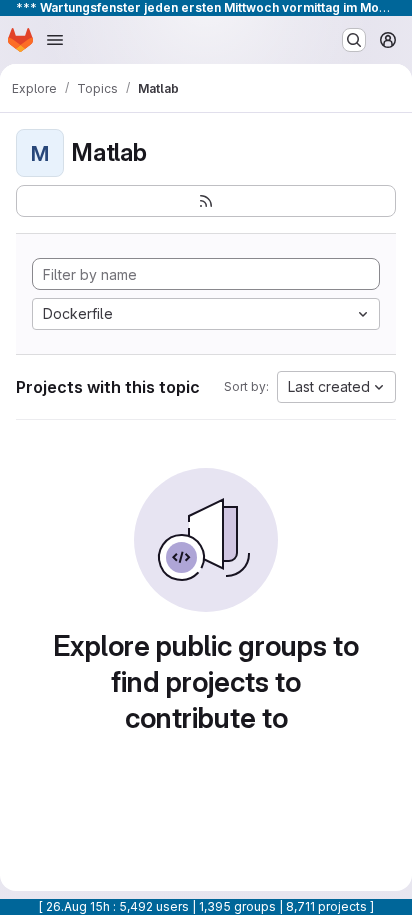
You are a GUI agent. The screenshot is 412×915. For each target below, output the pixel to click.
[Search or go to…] (354, 40)
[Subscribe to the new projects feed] (206, 201)
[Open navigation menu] (55, 40)
